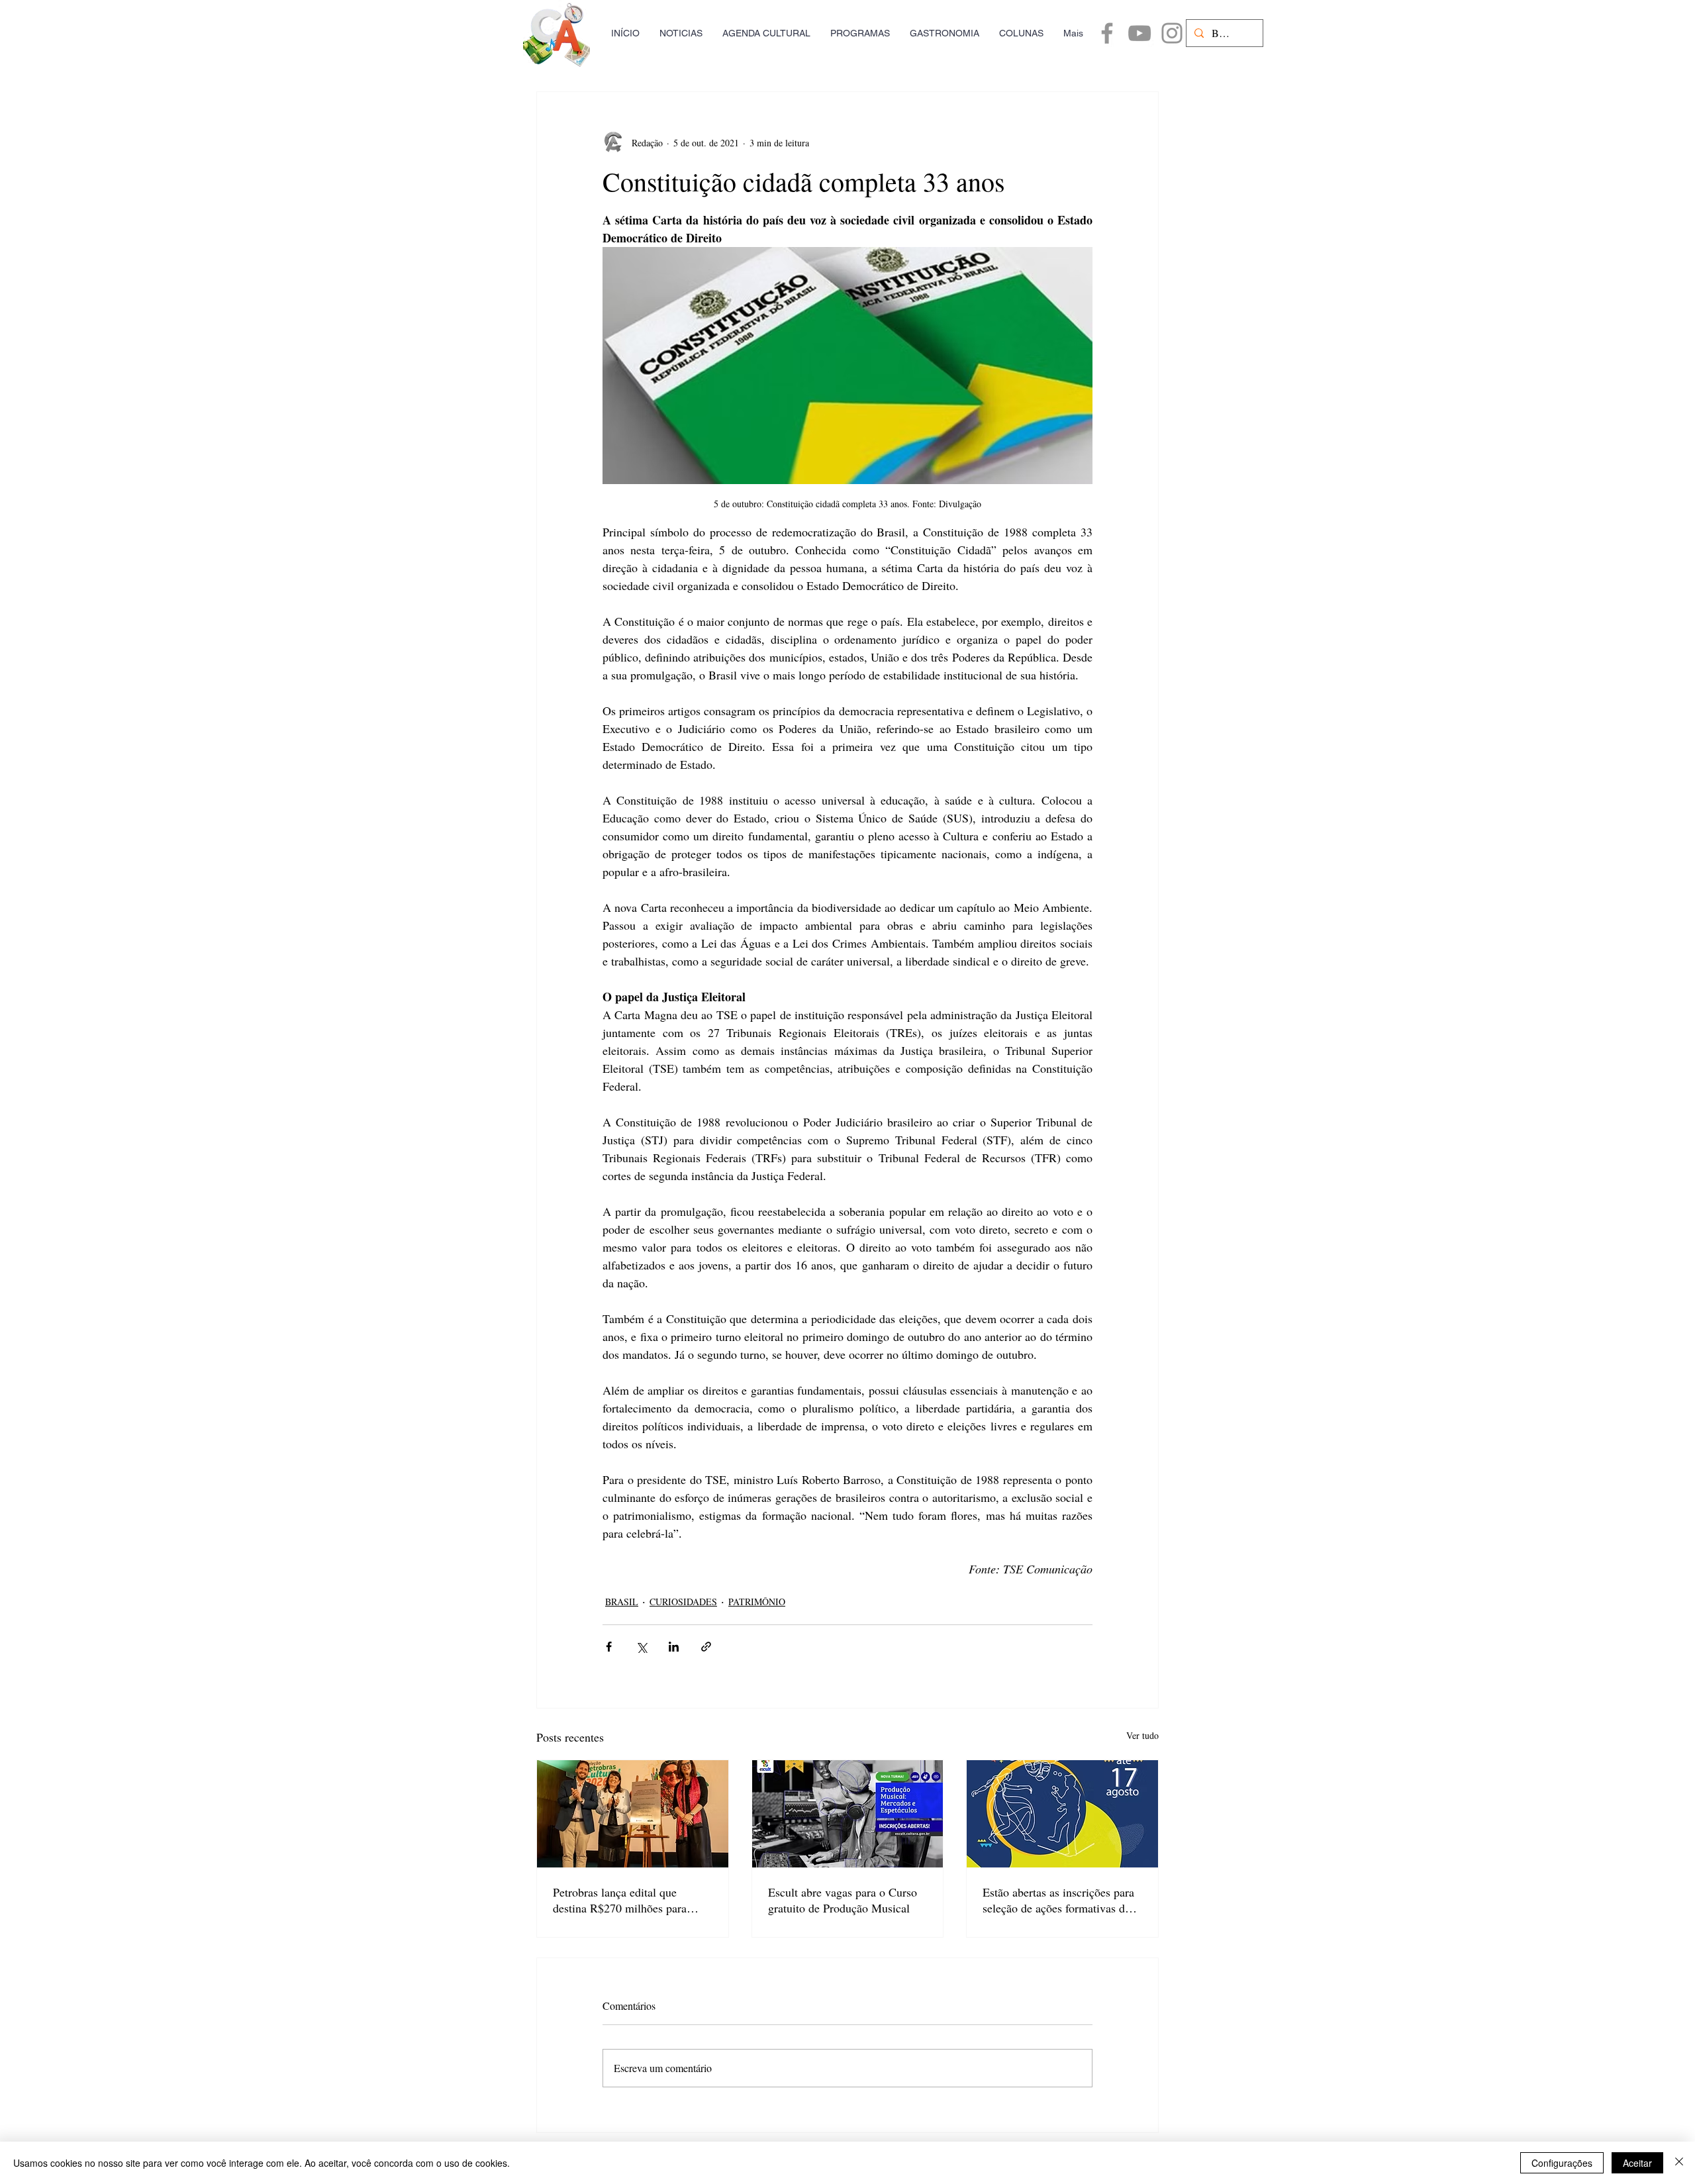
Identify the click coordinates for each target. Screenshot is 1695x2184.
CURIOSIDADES (683, 1602)
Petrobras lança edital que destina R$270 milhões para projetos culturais (620, 1900)
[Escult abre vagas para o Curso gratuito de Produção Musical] (848, 1814)
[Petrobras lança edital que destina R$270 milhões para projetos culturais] (633, 1814)
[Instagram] (1172, 33)
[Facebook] (1107, 33)
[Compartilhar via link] (706, 1647)
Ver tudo (1142, 1735)
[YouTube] (1139, 33)
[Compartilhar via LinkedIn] (674, 1647)
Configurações (1562, 2163)
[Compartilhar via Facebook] (609, 1647)
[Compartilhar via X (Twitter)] (641, 1647)
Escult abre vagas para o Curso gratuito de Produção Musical (843, 1900)
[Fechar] (1679, 2163)
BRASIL (622, 1602)
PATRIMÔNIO (757, 1602)
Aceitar (1637, 2163)
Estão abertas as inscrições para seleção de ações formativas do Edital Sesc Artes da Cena (1058, 1900)
